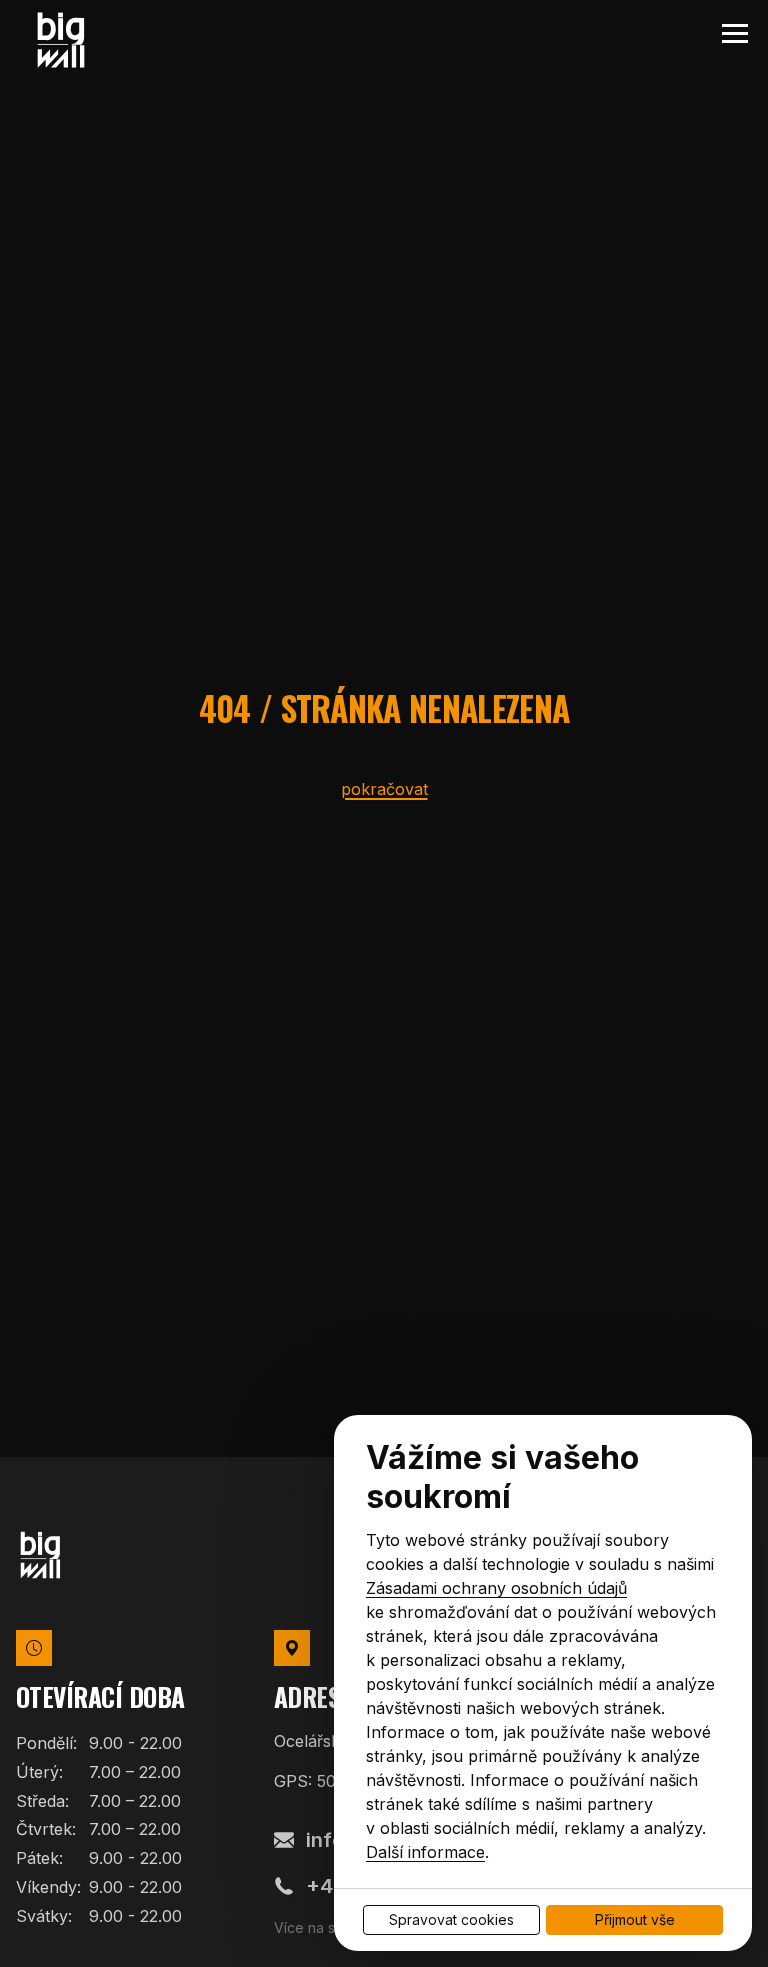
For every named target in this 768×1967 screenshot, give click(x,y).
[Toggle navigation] (734, 33)
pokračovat (384, 789)
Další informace (425, 1852)
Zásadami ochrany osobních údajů (496, 1588)
